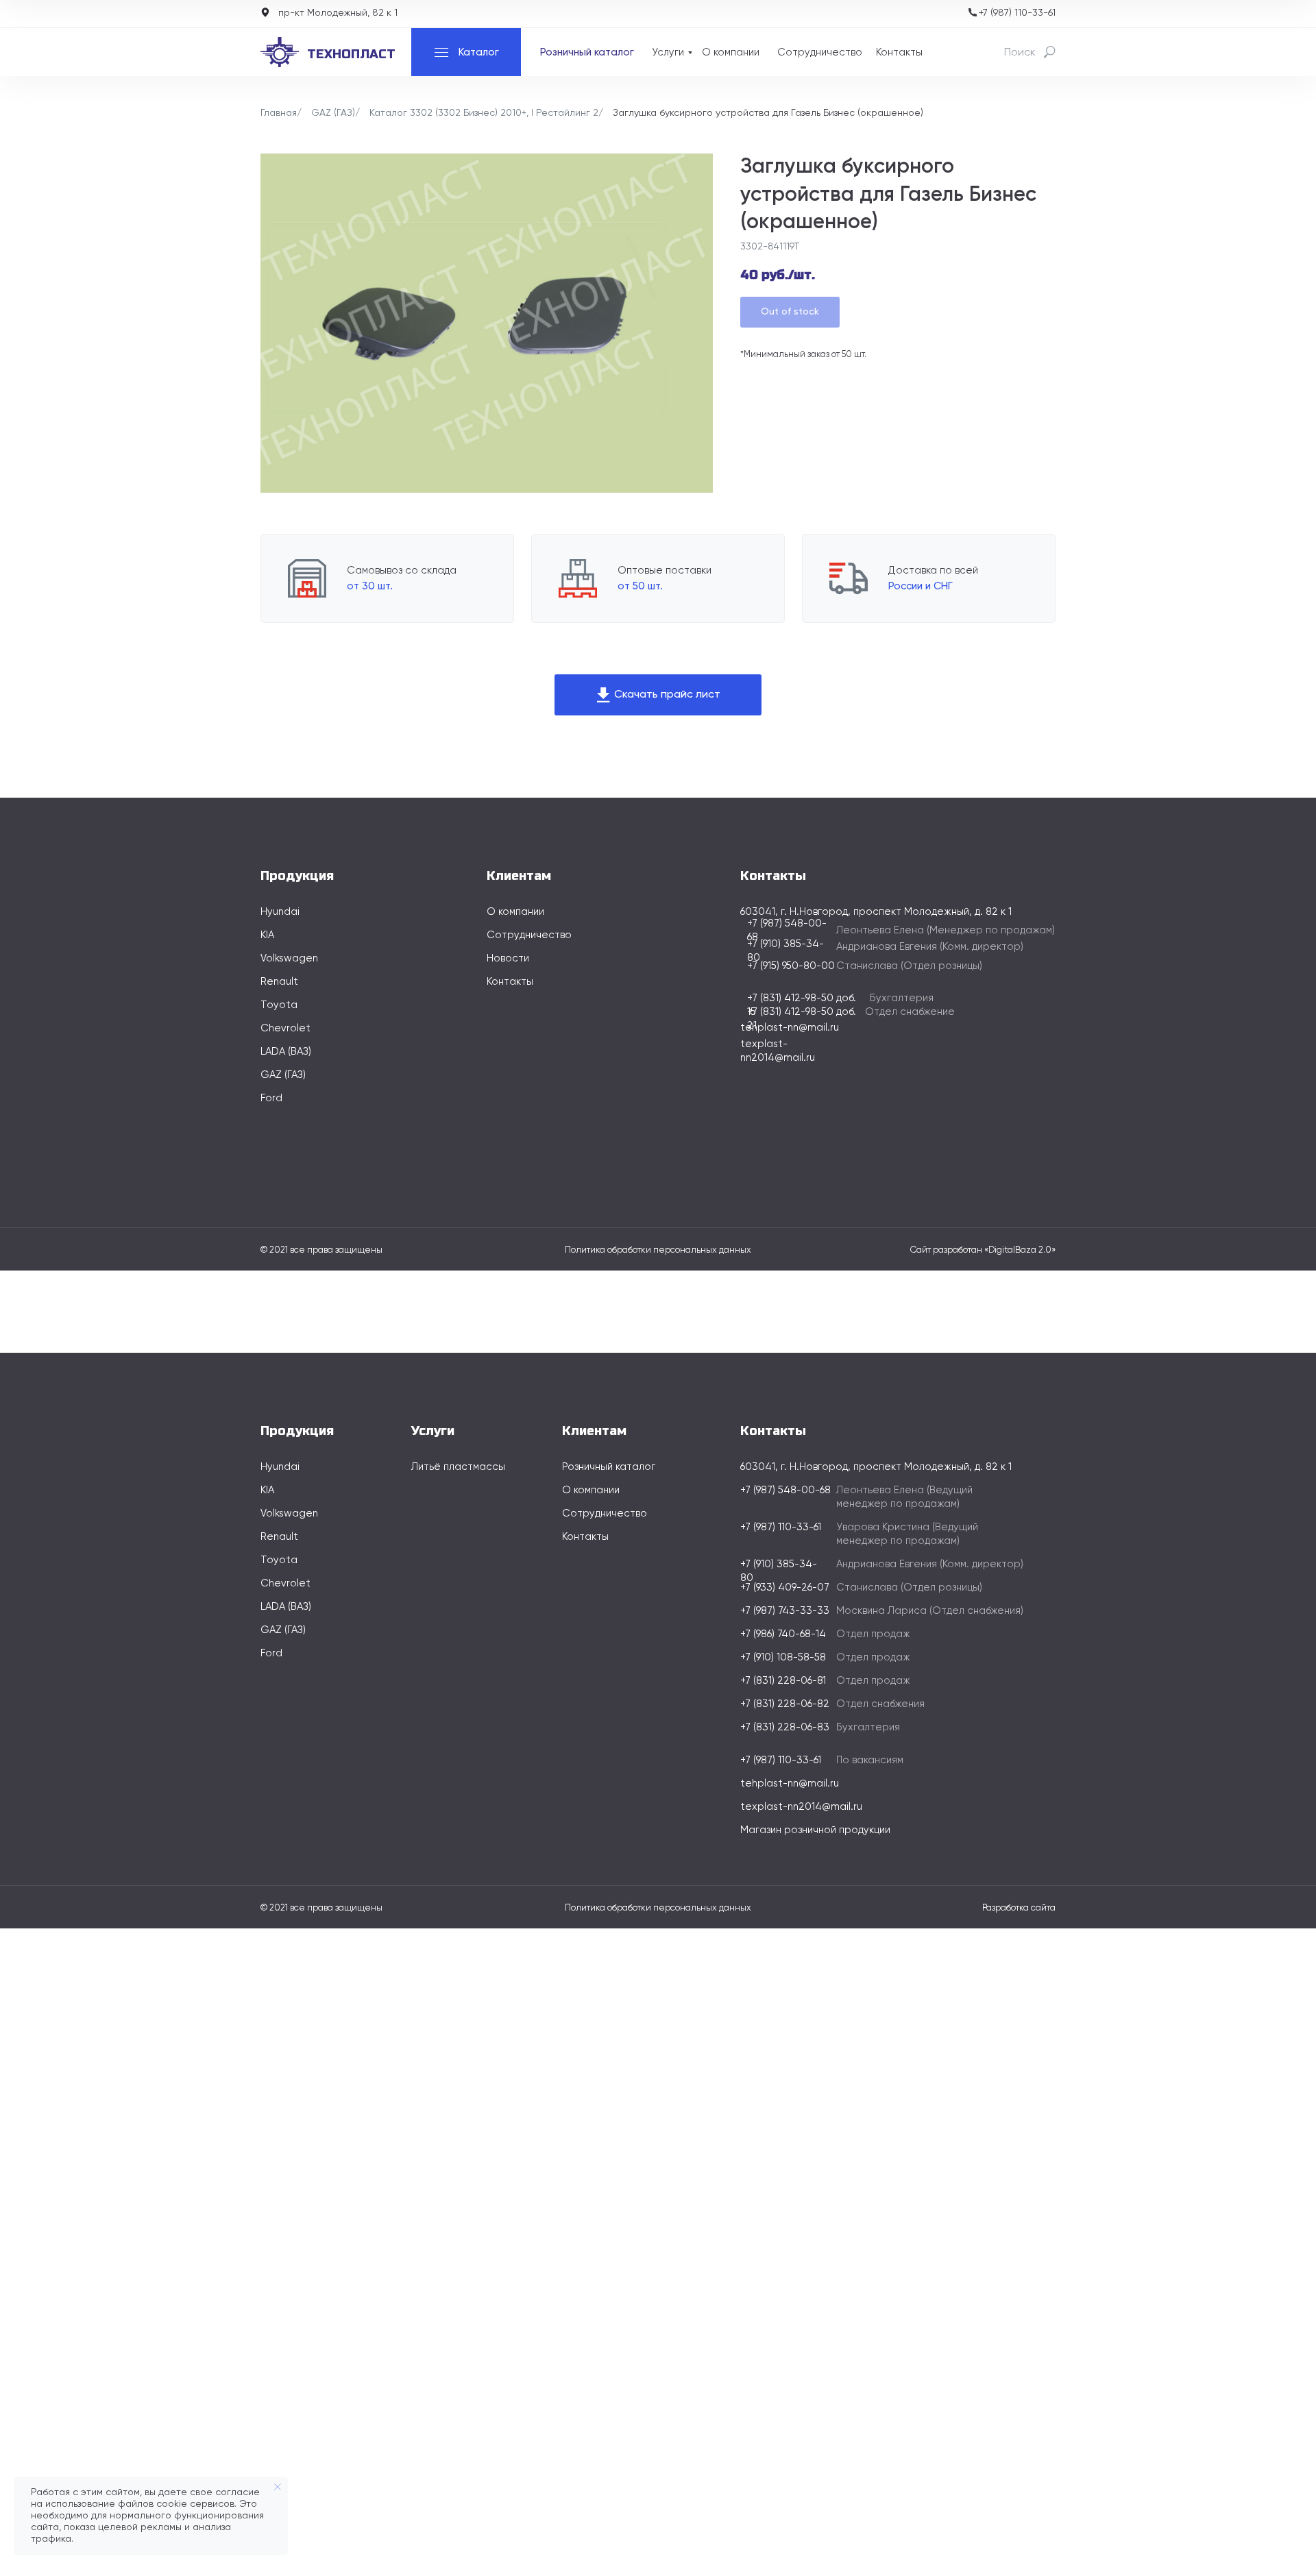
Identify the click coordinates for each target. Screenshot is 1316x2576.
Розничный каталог (587, 52)
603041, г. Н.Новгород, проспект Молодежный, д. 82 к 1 (876, 1467)
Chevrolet (285, 1028)
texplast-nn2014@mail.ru (801, 1807)
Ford (271, 1098)
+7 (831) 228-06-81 (783, 1681)
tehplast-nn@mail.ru (790, 1028)
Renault (279, 982)
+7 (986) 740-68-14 (783, 1634)
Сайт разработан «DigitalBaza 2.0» (983, 1250)
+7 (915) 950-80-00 (791, 966)
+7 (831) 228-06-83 (785, 1727)
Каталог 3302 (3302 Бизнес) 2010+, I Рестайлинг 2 (484, 113)
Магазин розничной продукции (815, 1830)
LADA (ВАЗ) (286, 1052)
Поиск (1020, 53)
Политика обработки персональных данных (658, 1250)
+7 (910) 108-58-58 (783, 1657)
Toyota (279, 1005)
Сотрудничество (820, 52)
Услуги (668, 52)
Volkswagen (289, 958)
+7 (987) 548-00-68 (785, 1490)
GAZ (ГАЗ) (333, 113)
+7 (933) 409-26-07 (785, 1587)
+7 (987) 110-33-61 (1017, 13)
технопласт (351, 54)
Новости (508, 958)
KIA (267, 935)
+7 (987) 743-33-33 (785, 1611)
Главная (279, 113)
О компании (731, 52)
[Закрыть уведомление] (278, 2487)
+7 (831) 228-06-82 (785, 1704)
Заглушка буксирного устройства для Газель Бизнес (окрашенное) (768, 113)
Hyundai (280, 912)
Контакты (899, 52)
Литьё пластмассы (458, 1467)
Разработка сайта (1019, 1908)
